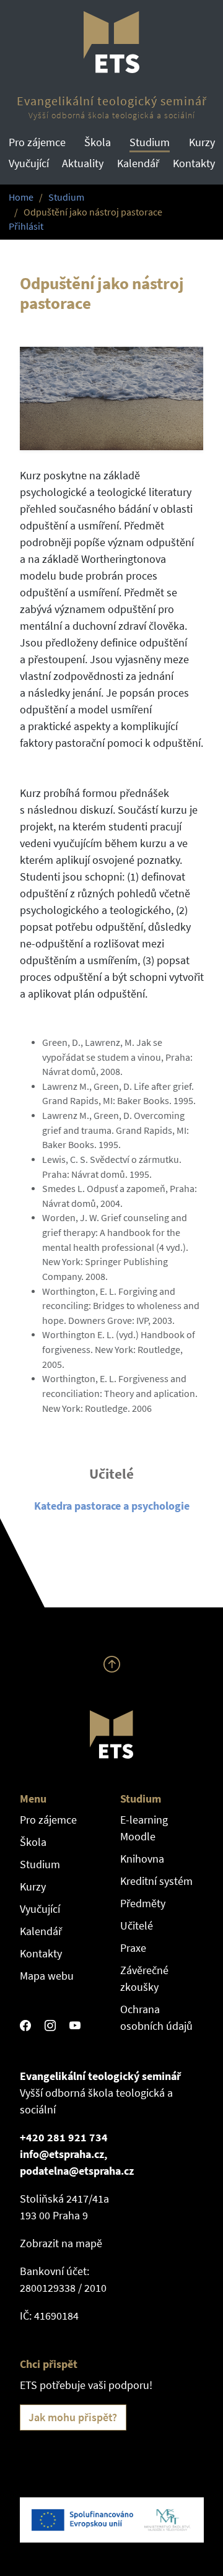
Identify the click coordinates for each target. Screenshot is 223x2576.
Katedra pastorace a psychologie (112, 1506)
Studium (150, 142)
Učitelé (137, 1925)
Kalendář (138, 163)
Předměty (143, 1903)
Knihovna (142, 1859)
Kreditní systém (156, 1881)
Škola (98, 142)
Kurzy (202, 142)
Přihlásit (26, 226)
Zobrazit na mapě (61, 2243)
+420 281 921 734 (64, 2137)
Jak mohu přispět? (73, 2417)
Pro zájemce (37, 142)
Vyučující (29, 163)
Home (21, 197)
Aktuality (83, 163)
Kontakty (194, 163)
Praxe (133, 1948)
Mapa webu (47, 1976)
